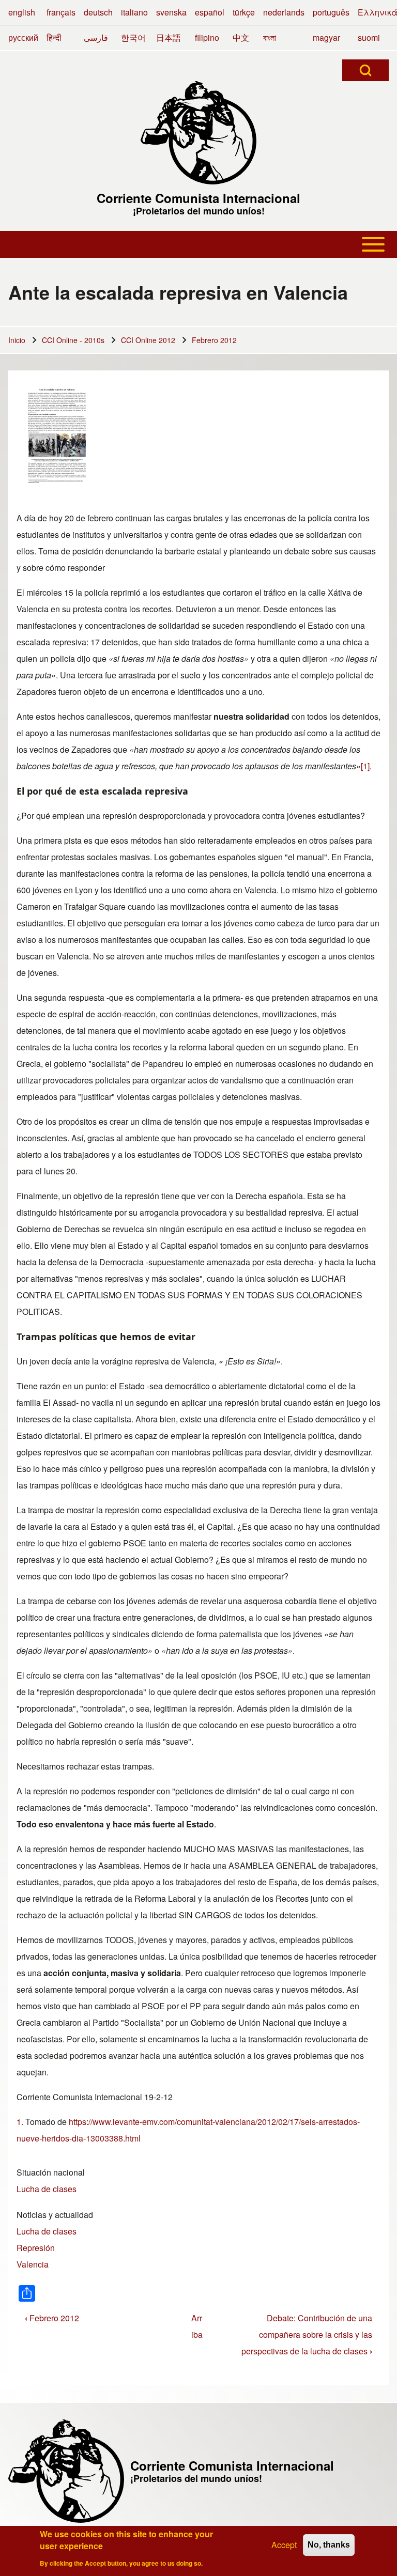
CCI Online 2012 (148, 340)
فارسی (96, 37)
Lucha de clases (47, 2189)
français (61, 12)
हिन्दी (54, 37)
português (331, 12)
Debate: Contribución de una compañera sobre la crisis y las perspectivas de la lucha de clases (307, 2334)
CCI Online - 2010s (73, 340)
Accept (284, 2545)
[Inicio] (198, 133)
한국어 (133, 37)
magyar (326, 37)
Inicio (17, 340)
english (22, 12)
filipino (207, 37)
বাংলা (270, 37)
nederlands (284, 12)
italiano (134, 12)
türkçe (244, 12)
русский (23, 37)
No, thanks (329, 2545)
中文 (241, 37)
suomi (369, 37)
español (210, 12)
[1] (365, 766)
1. (20, 2122)
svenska (171, 12)
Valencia (33, 2264)
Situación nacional (51, 2172)
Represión (36, 2248)
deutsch (98, 12)
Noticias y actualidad (55, 2215)
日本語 (169, 37)
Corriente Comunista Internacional (198, 198)
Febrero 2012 (214, 340)
